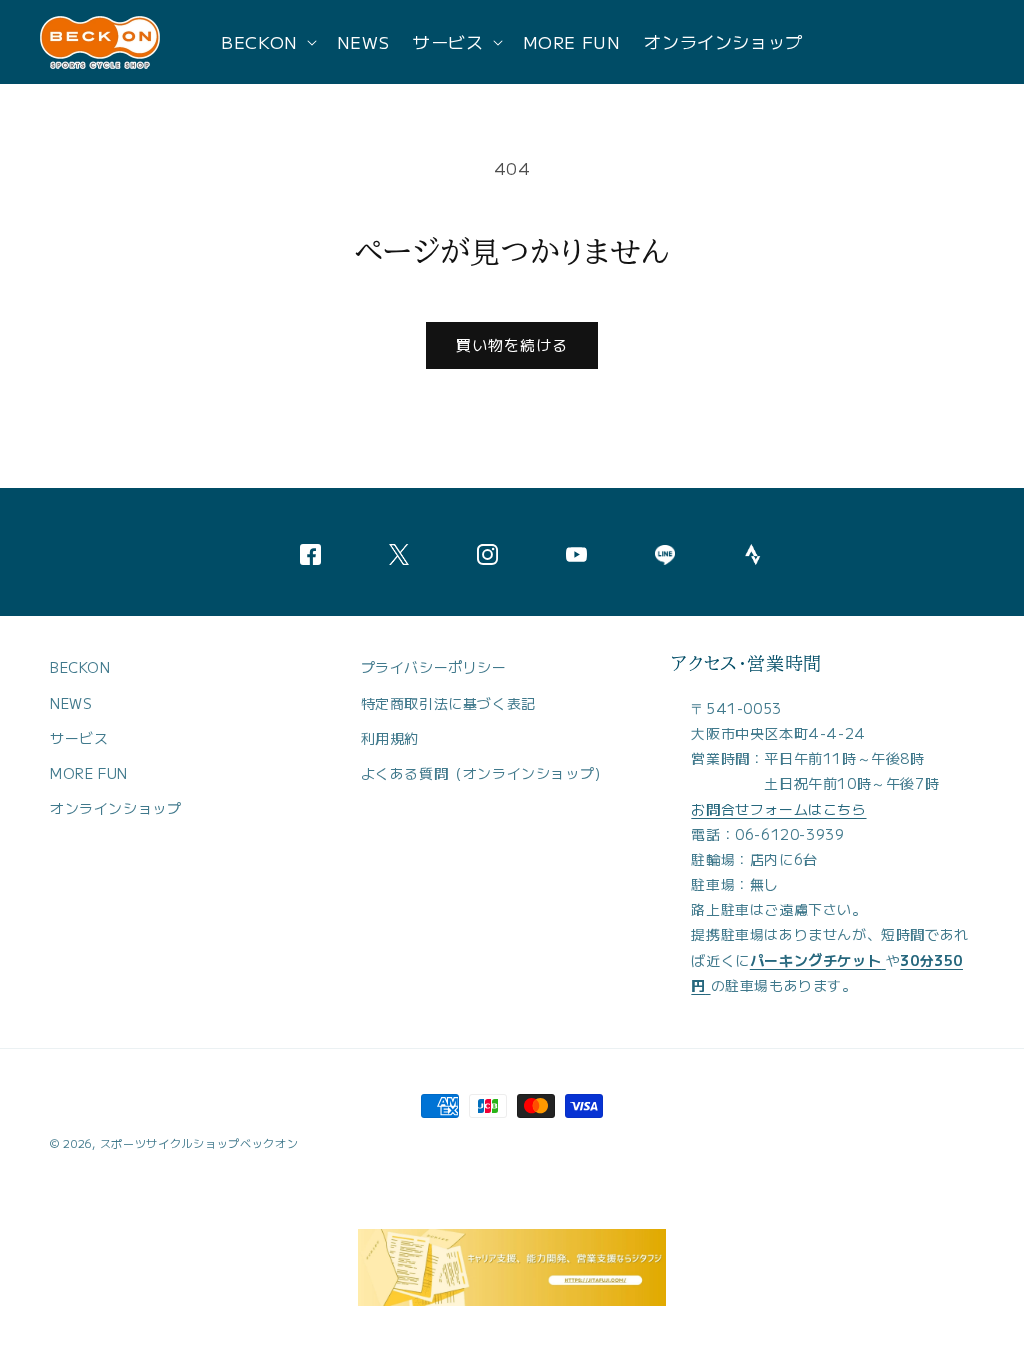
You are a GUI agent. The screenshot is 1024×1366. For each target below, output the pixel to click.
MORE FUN (89, 773)
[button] (267, 42)
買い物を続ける (512, 344)
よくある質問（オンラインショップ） (485, 773)
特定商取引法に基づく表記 (448, 703)
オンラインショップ (115, 808)
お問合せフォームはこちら (778, 809)
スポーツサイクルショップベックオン (199, 1143)
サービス (79, 738)
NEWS (71, 703)
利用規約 (390, 738)
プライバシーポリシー (434, 667)
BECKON (80, 667)
